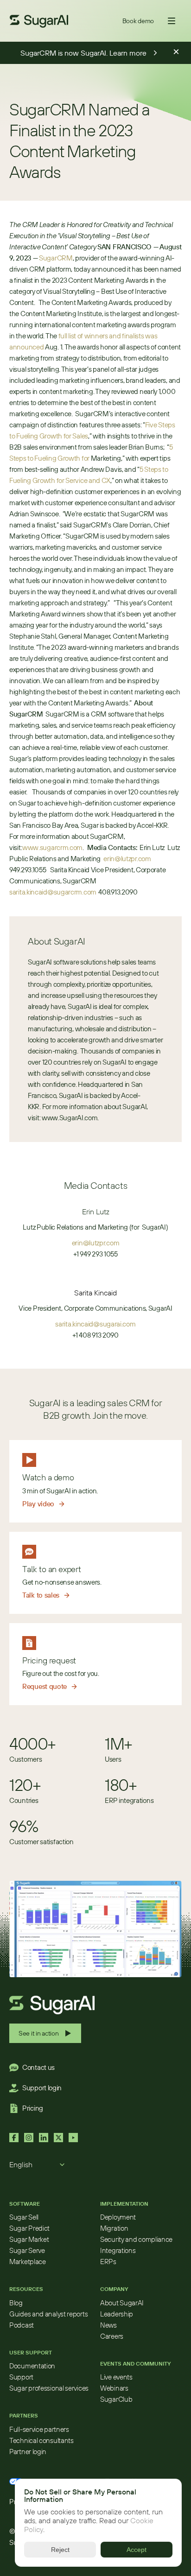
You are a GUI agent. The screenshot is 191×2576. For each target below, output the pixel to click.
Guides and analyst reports (48, 2314)
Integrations (118, 2250)
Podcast (22, 2325)
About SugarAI (122, 2303)
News (108, 2325)
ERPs (108, 2262)
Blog (16, 2303)
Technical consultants (41, 2440)
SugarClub (116, 2399)
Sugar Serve (27, 2250)
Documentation (32, 2366)
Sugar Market (29, 2239)
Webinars (114, 2388)
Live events (116, 2377)
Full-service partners (39, 2429)
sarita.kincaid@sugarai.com (95, 1324)
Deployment (118, 2217)
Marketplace (28, 2262)
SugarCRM (56, 258)
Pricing (33, 2108)
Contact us (38, 2067)
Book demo (138, 21)
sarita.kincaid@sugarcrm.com (53, 892)
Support (21, 2377)
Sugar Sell (24, 2217)
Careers (112, 2336)
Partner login (28, 2452)
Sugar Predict (29, 2228)
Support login (42, 2088)
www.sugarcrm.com (52, 847)
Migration (114, 2228)
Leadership (117, 2314)
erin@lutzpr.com (127, 859)
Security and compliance (136, 2239)
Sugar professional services (49, 2388)
